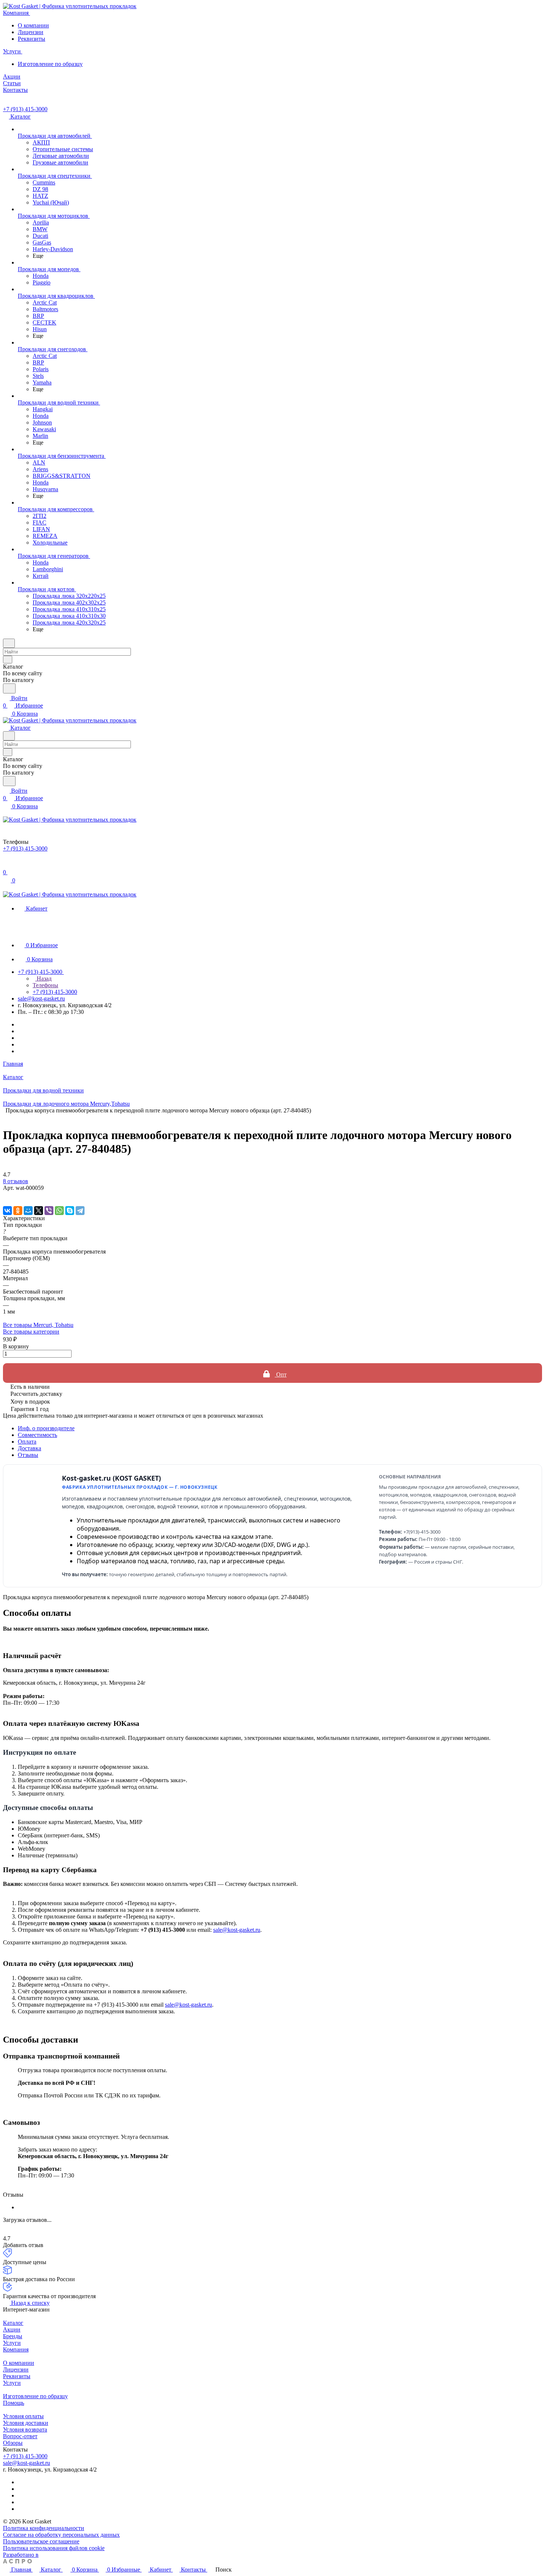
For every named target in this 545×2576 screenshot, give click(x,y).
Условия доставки (26, 2423)
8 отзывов (16, 1181)
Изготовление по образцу (50, 64)
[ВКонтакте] (7, 1211)
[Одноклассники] (18, 1211)
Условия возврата (25, 2429)
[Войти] (6, 865)
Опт (281, 1374)
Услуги (12, 2343)
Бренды (13, 2336)
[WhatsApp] (59, 1211)
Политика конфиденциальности (44, 2528)
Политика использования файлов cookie (54, 2548)
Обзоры (13, 2443)
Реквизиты (32, 39)
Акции (12, 2329)
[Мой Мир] (28, 1211)
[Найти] (9, 688)
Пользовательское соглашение (41, 2541)
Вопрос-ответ (20, 2436)
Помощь (14, 2403)
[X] (39, 1211)
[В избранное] (6, 1195)
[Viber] (49, 1211)
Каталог (13, 2323)
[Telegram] (80, 1211)
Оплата (27, 1442)
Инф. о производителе (46, 1428)
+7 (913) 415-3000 (25, 109)
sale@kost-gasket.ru (41, 999)
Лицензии (31, 32)
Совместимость (37, 1435)
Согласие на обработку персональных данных (61, 2535)
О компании (33, 25)
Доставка (29, 1448)
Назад (43, 979)
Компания (16, 2349)
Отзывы (28, 1455)
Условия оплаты (23, 2416)
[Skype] (70, 1211)
